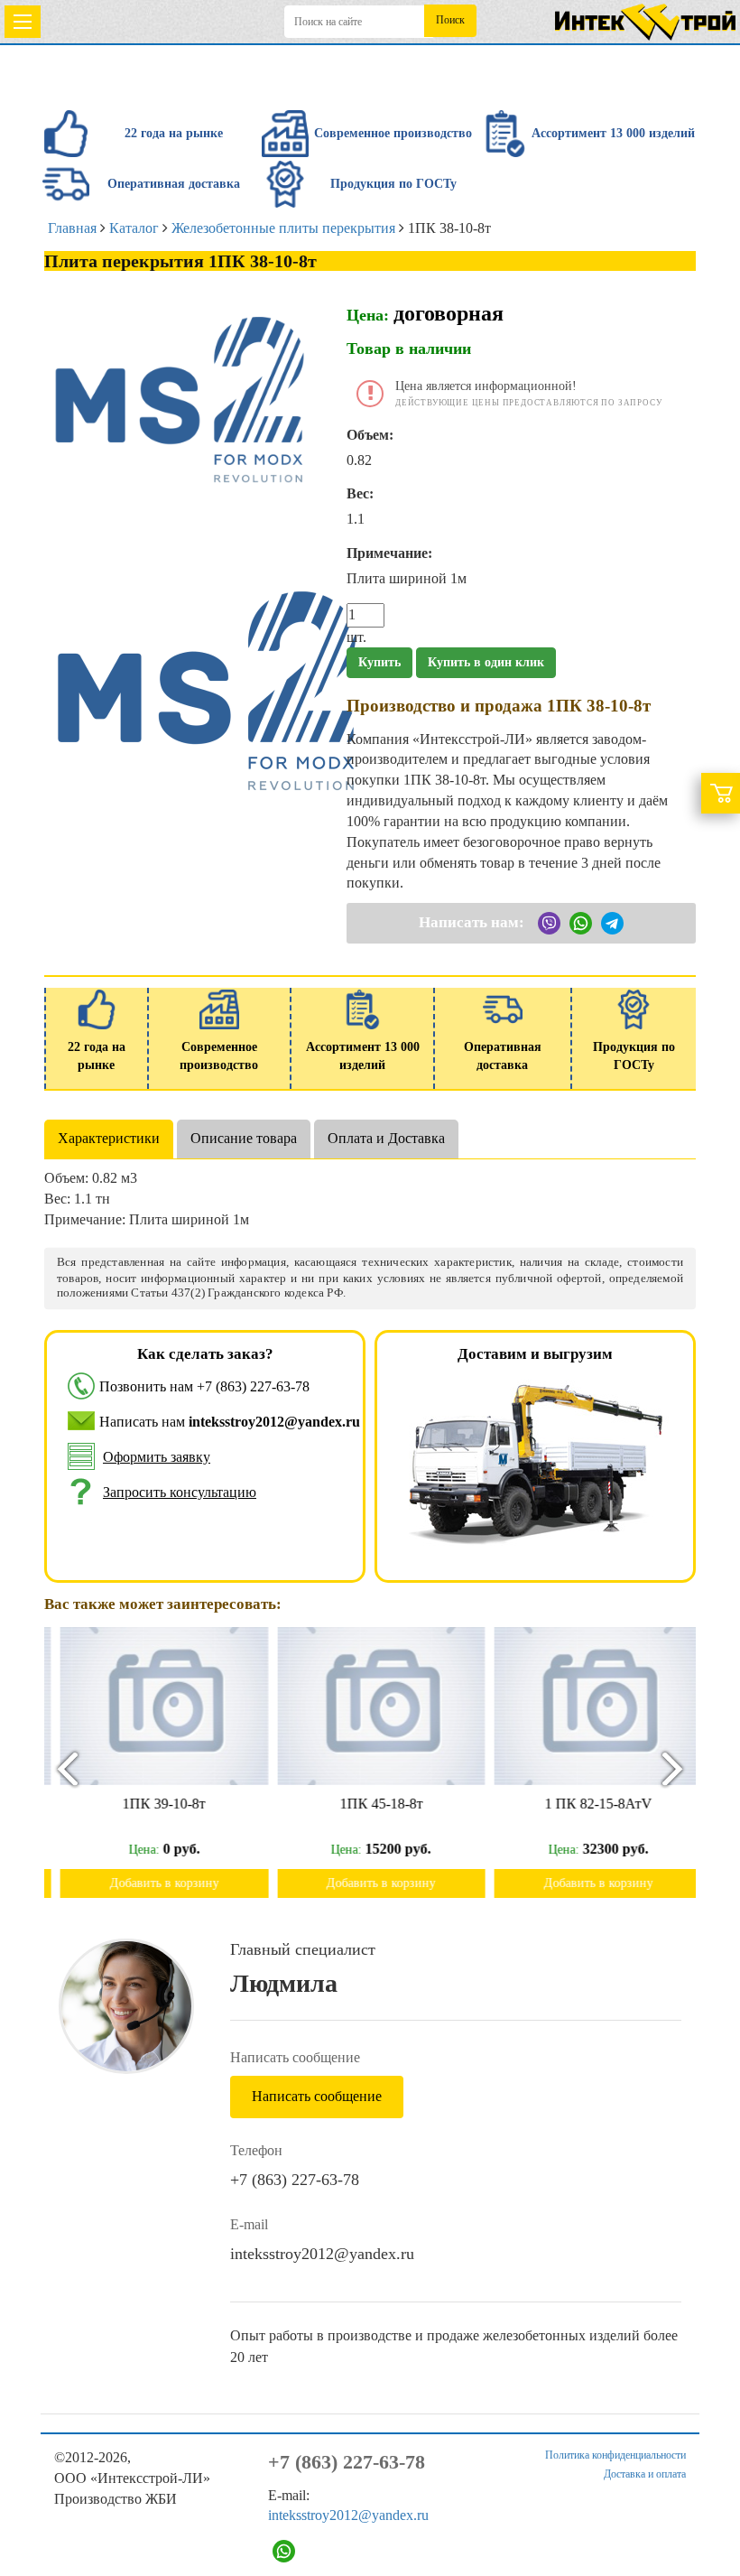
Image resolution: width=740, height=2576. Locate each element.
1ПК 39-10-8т (153, 1804)
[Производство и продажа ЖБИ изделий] (645, 19)
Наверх (702, 2506)
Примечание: (389, 553)
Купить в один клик (486, 662)
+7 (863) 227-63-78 (253, 1386)
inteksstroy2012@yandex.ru (322, 2254)
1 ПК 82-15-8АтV (587, 1804)
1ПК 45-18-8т (370, 1804)
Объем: (370, 435)
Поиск (450, 20)
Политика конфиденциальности (615, 2455)
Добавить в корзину (153, 1883)
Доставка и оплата (645, 2474)
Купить (379, 662)
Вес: (360, 493)
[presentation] (60, 1768)
